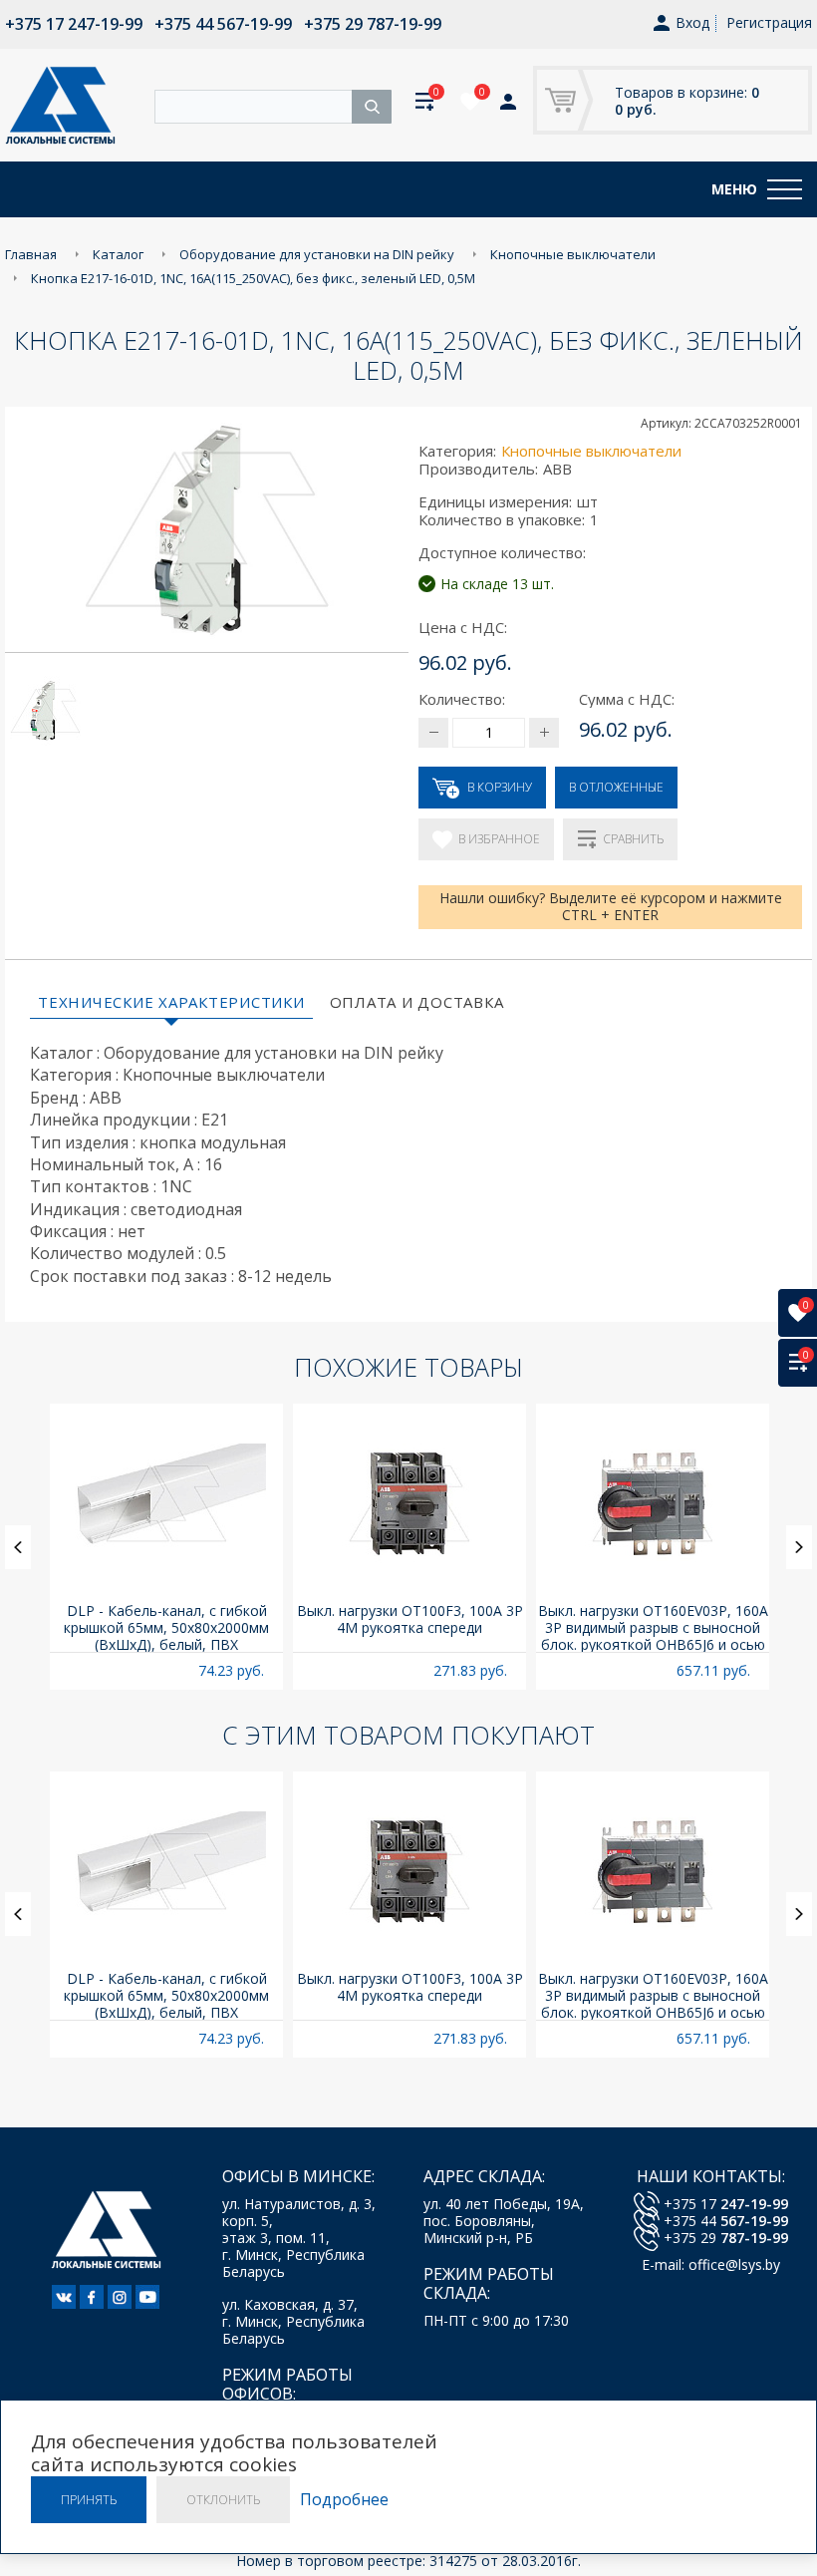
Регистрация (769, 22)
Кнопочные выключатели (591, 451)
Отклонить (223, 2500)
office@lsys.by (734, 2264)
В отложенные (616, 787)
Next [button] (799, 1547)
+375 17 (726, 2204)
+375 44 (726, 2221)
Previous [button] (18, 1547)
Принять (89, 2500)
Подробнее (344, 2500)
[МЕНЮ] (785, 189)
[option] (166, 1547)
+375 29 (726, 2238)
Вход (692, 23)
